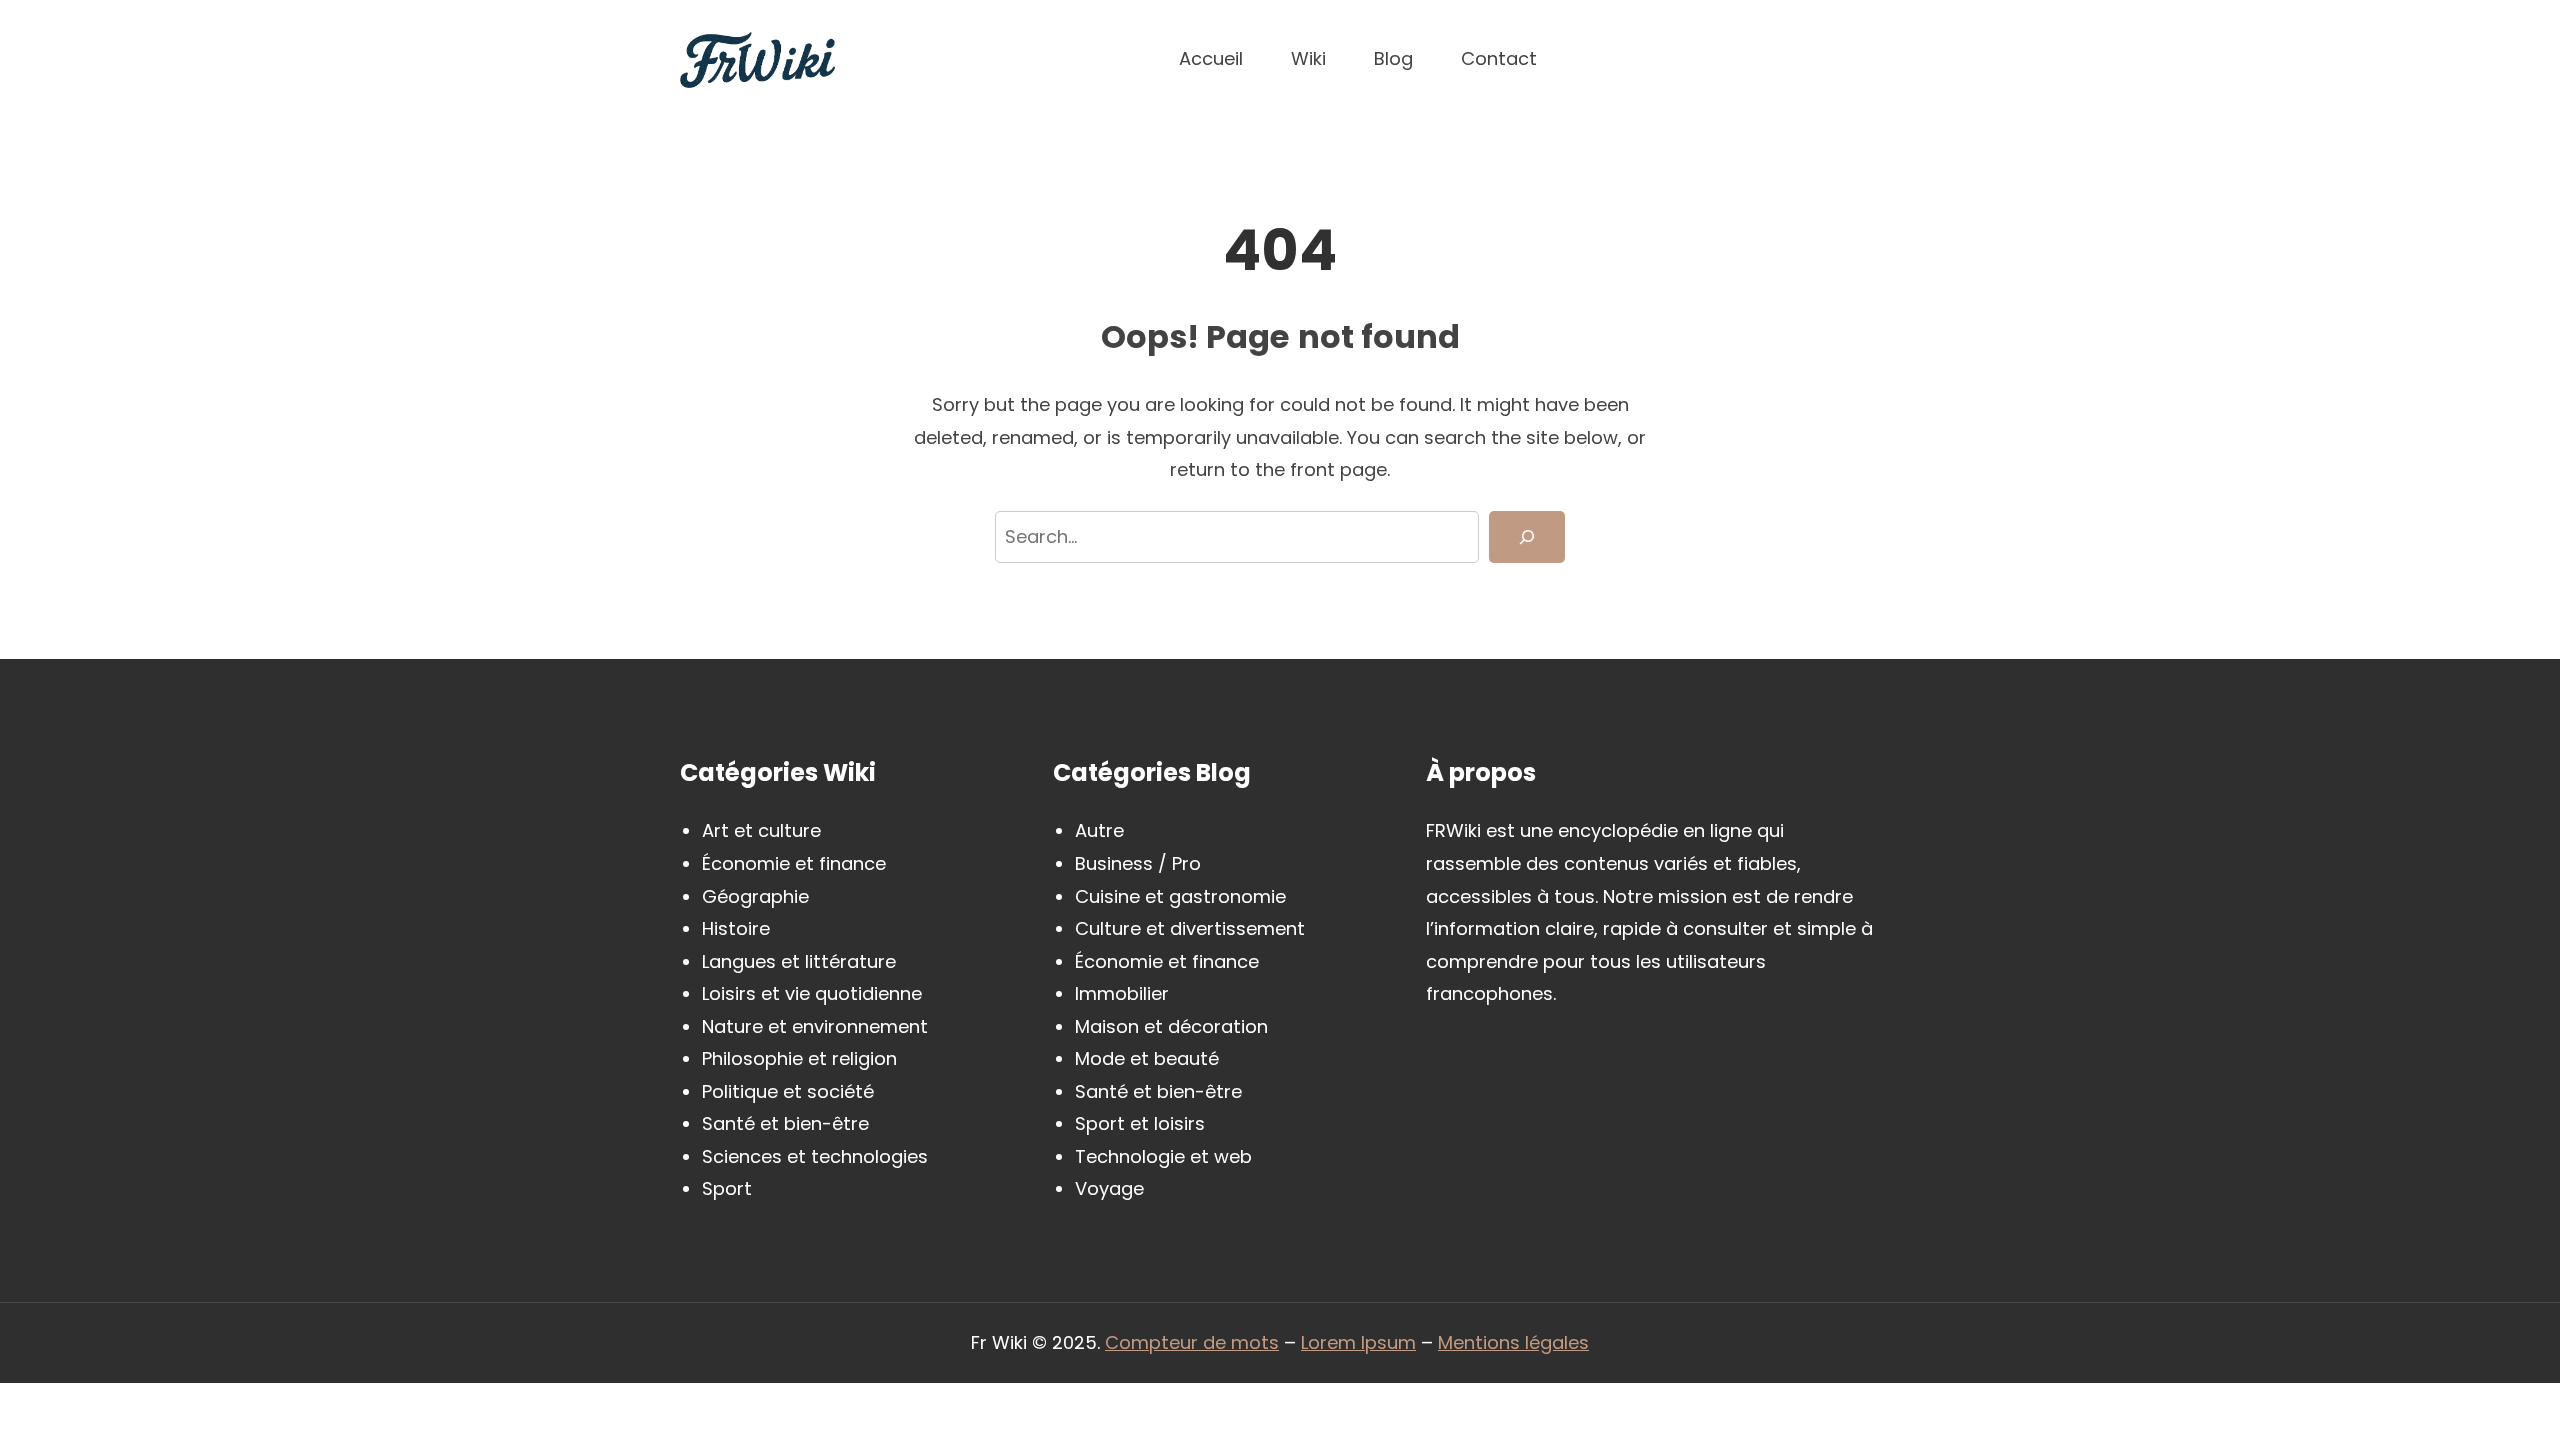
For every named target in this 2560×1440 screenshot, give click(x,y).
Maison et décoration (1171, 1026)
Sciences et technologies (815, 1156)
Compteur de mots (1192, 1342)
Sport (727, 1188)
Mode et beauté (1147, 1058)
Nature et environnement (815, 1026)
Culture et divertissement (1190, 928)
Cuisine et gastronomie (1180, 896)
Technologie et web (1163, 1156)
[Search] (1527, 537)
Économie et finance (794, 863)
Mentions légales (1513, 1342)
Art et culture (761, 830)
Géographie (755, 896)
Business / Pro (1138, 863)
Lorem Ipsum (1358, 1342)
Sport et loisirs (1140, 1123)
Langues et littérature (799, 961)
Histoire (736, 928)
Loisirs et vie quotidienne (812, 993)
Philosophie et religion (799, 1058)
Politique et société (788, 1091)
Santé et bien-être (785, 1123)
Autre (1099, 830)
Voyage (1109, 1188)
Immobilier (1122, 993)
